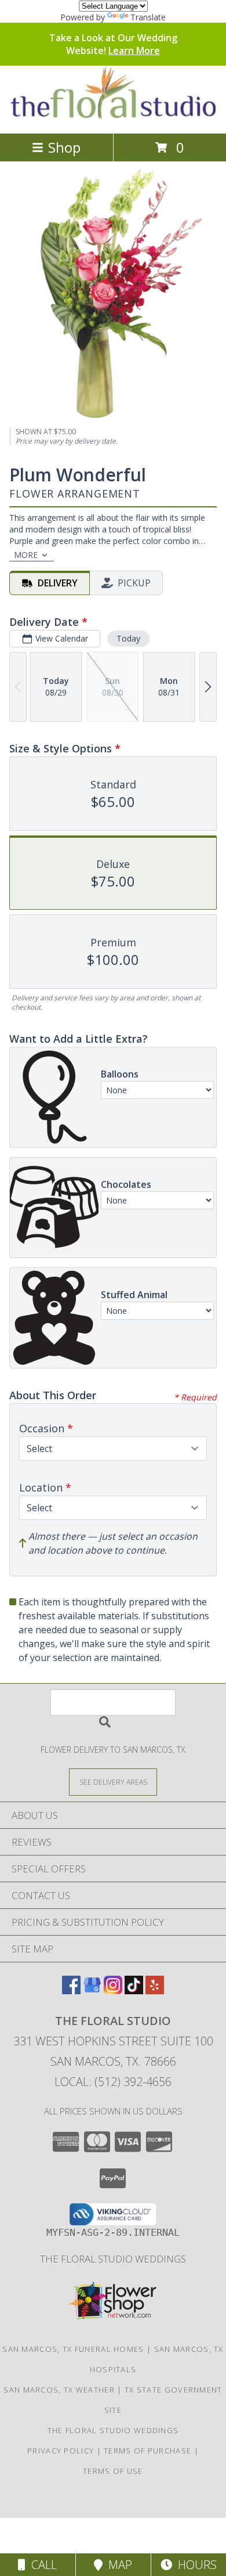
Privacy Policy (61, 2451)
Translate (148, 17)
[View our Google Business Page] (92, 1990)
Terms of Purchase (147, 2451)
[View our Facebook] (71, 1990)
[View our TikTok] (134, 1990)
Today (128, 638)
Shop (64, 147)
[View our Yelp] (155, 1990)
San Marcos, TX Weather (59, 2390)
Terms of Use (113, 2471)
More (26, 555)
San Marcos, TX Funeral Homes (73, 2349)
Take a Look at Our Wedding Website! (113, 44)
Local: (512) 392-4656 (113, 2082)
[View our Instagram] (113, 1990)
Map (117, 2565)
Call (41, 2565)
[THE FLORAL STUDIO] (113, 116)
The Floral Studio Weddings (113, 2259)
